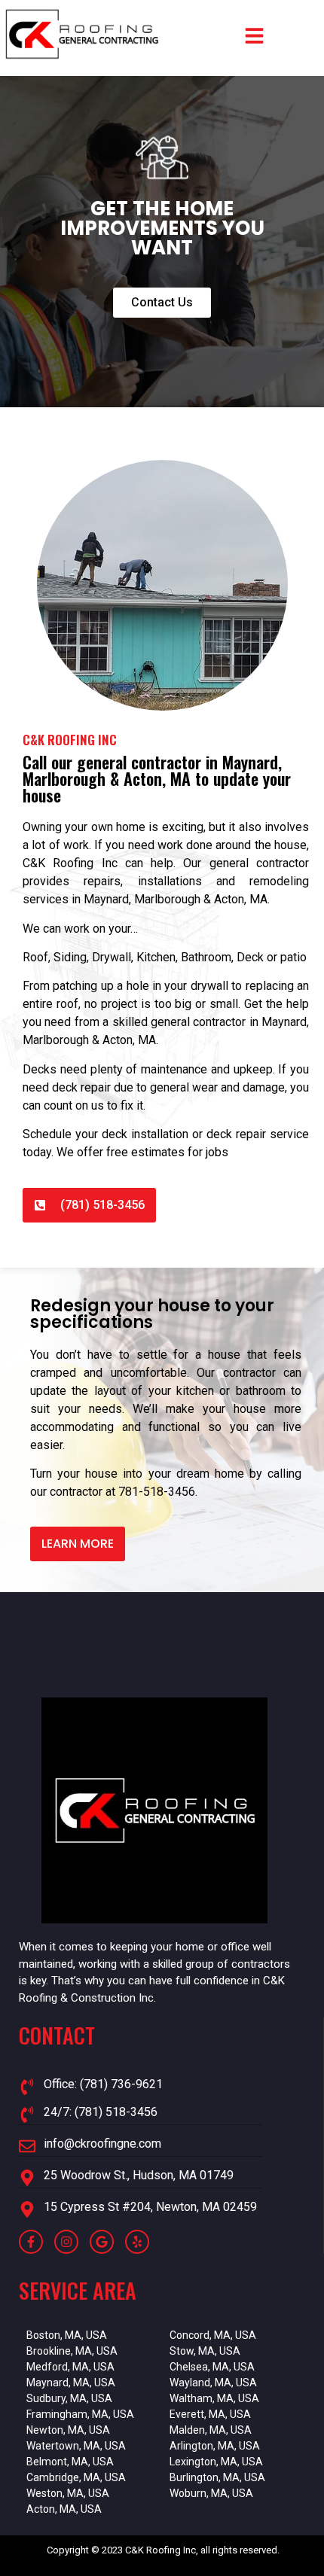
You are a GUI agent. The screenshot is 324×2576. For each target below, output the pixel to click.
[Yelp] (137, 2242)
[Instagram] (66, 2242)
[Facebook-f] (31, 2242)
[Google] (102, 2242)
